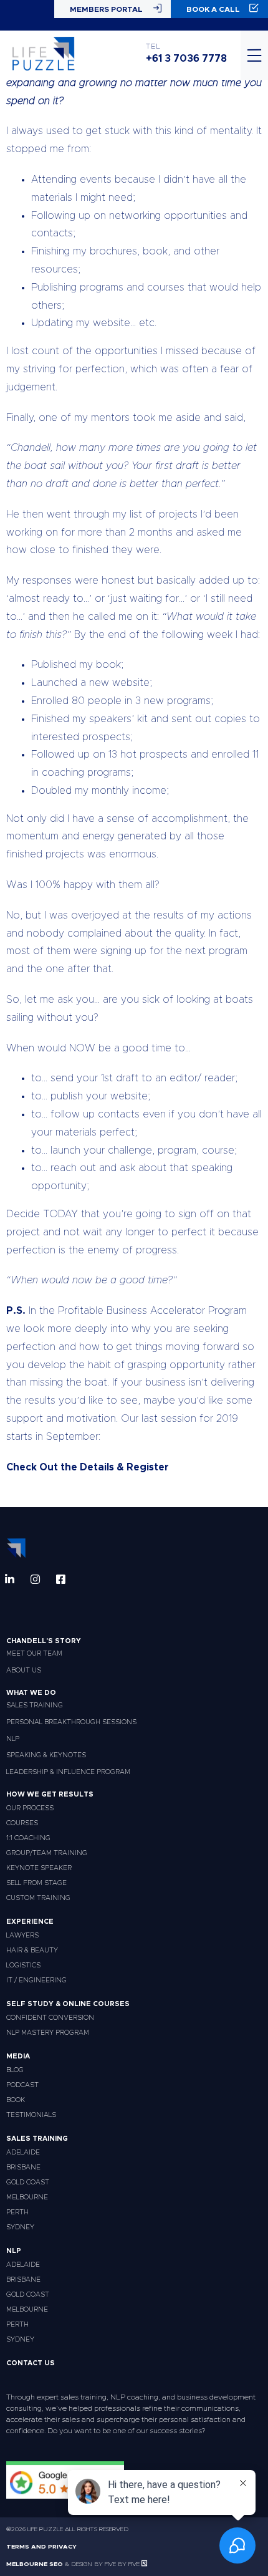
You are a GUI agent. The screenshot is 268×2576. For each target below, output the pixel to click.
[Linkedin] (10, 1579)
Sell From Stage (36, 1883)
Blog (15, 2070)
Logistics (23, 1965)
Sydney (20, 2227)
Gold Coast (28, 2182)
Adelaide (23, 2152)
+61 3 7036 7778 (186, 59)
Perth (17, 2212)
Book (16, 2100)
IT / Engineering (36, 1980)
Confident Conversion (50, 2018)
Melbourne (27, 2197)
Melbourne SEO (35, 2564)
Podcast (22, 2085)
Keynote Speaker (39, 1868)
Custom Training (38, 1898)
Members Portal (106, 9)
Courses (22, 1823)
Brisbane (23, 2167)
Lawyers (22, 1935)
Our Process (30, 1808)
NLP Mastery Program (48, 2033)
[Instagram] (35, 1579)
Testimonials (31, 2115)
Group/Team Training (47, 1853)
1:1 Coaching (28, 1838)
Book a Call (213, 9)
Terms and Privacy (41, 2547)
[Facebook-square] (61, 1579)
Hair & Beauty (32, 1950)
